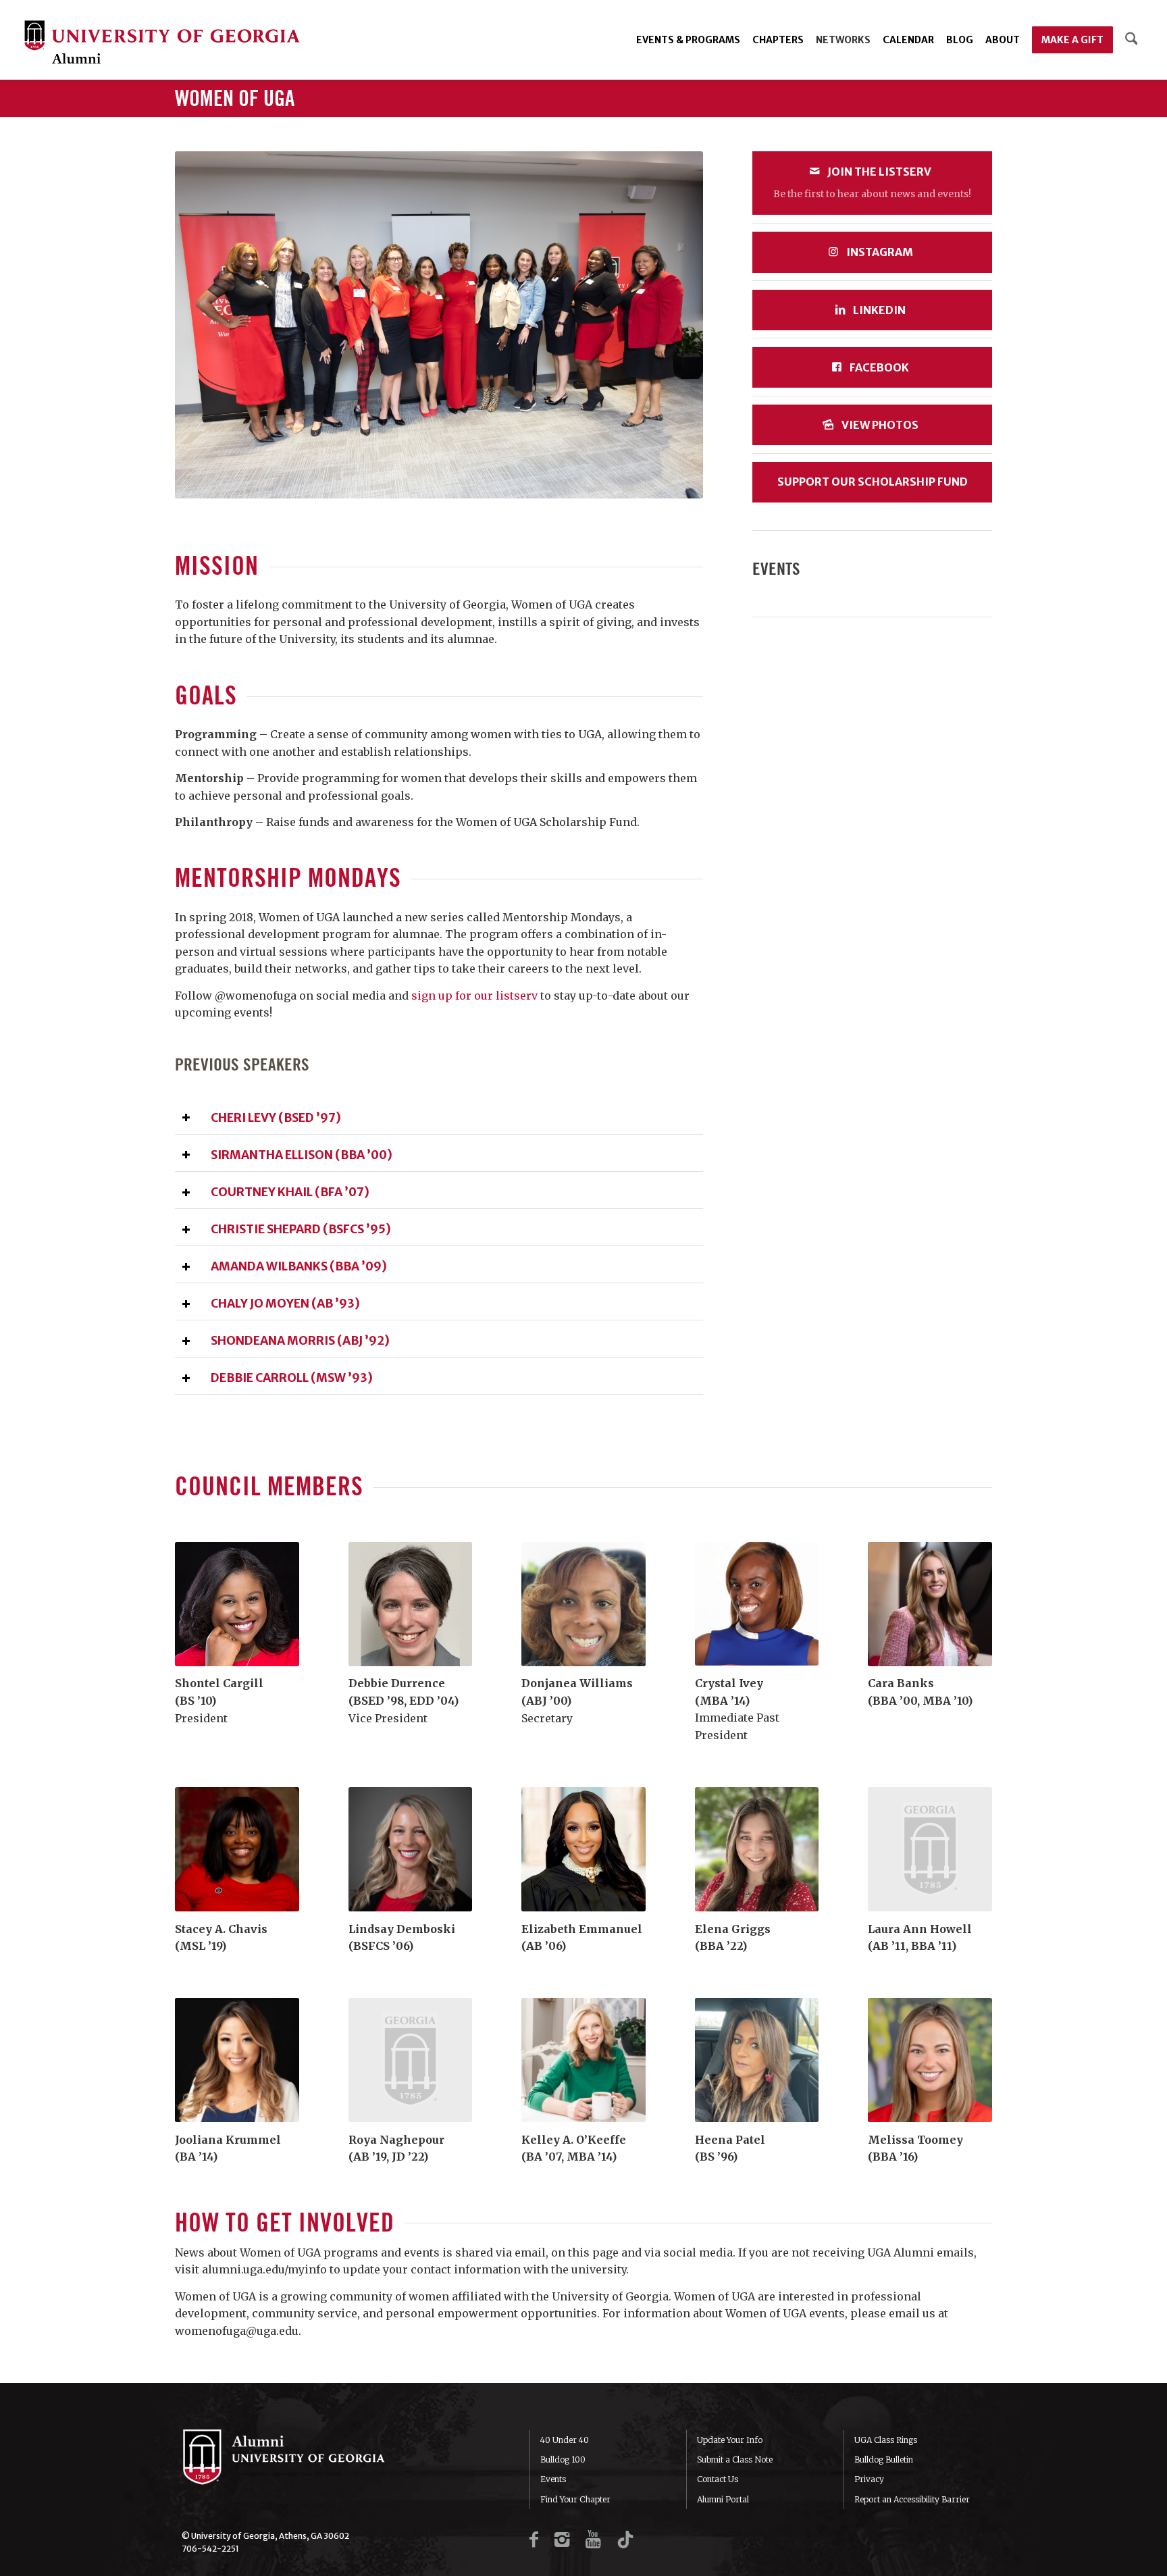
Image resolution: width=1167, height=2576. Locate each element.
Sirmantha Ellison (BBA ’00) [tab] (302, 1155)
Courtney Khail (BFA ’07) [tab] (290, 1192)
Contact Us (718, 2479)
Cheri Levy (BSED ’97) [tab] (276, 1118)
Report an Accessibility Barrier (912, 2499)
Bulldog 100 (563, 2459)
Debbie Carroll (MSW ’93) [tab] (292, 1378)
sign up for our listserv (474, 996)
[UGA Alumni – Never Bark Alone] (162, 44)
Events (553, 2479)
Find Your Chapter (575, 2499)
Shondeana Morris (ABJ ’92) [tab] (300, 1341)
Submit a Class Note (735, 2459)
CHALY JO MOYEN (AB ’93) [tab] (285, 1304)
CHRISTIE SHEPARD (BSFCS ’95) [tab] (301, 1229)
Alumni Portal (723, 2499)
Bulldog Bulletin (884, 2459)
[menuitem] (688, 40)
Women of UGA (235, 99)
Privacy (869, 2479)
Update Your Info (730, 2440)
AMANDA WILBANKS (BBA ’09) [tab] (299, 1266)
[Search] (1132, 40)
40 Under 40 (565, 2440)
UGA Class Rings (886, 2440)
